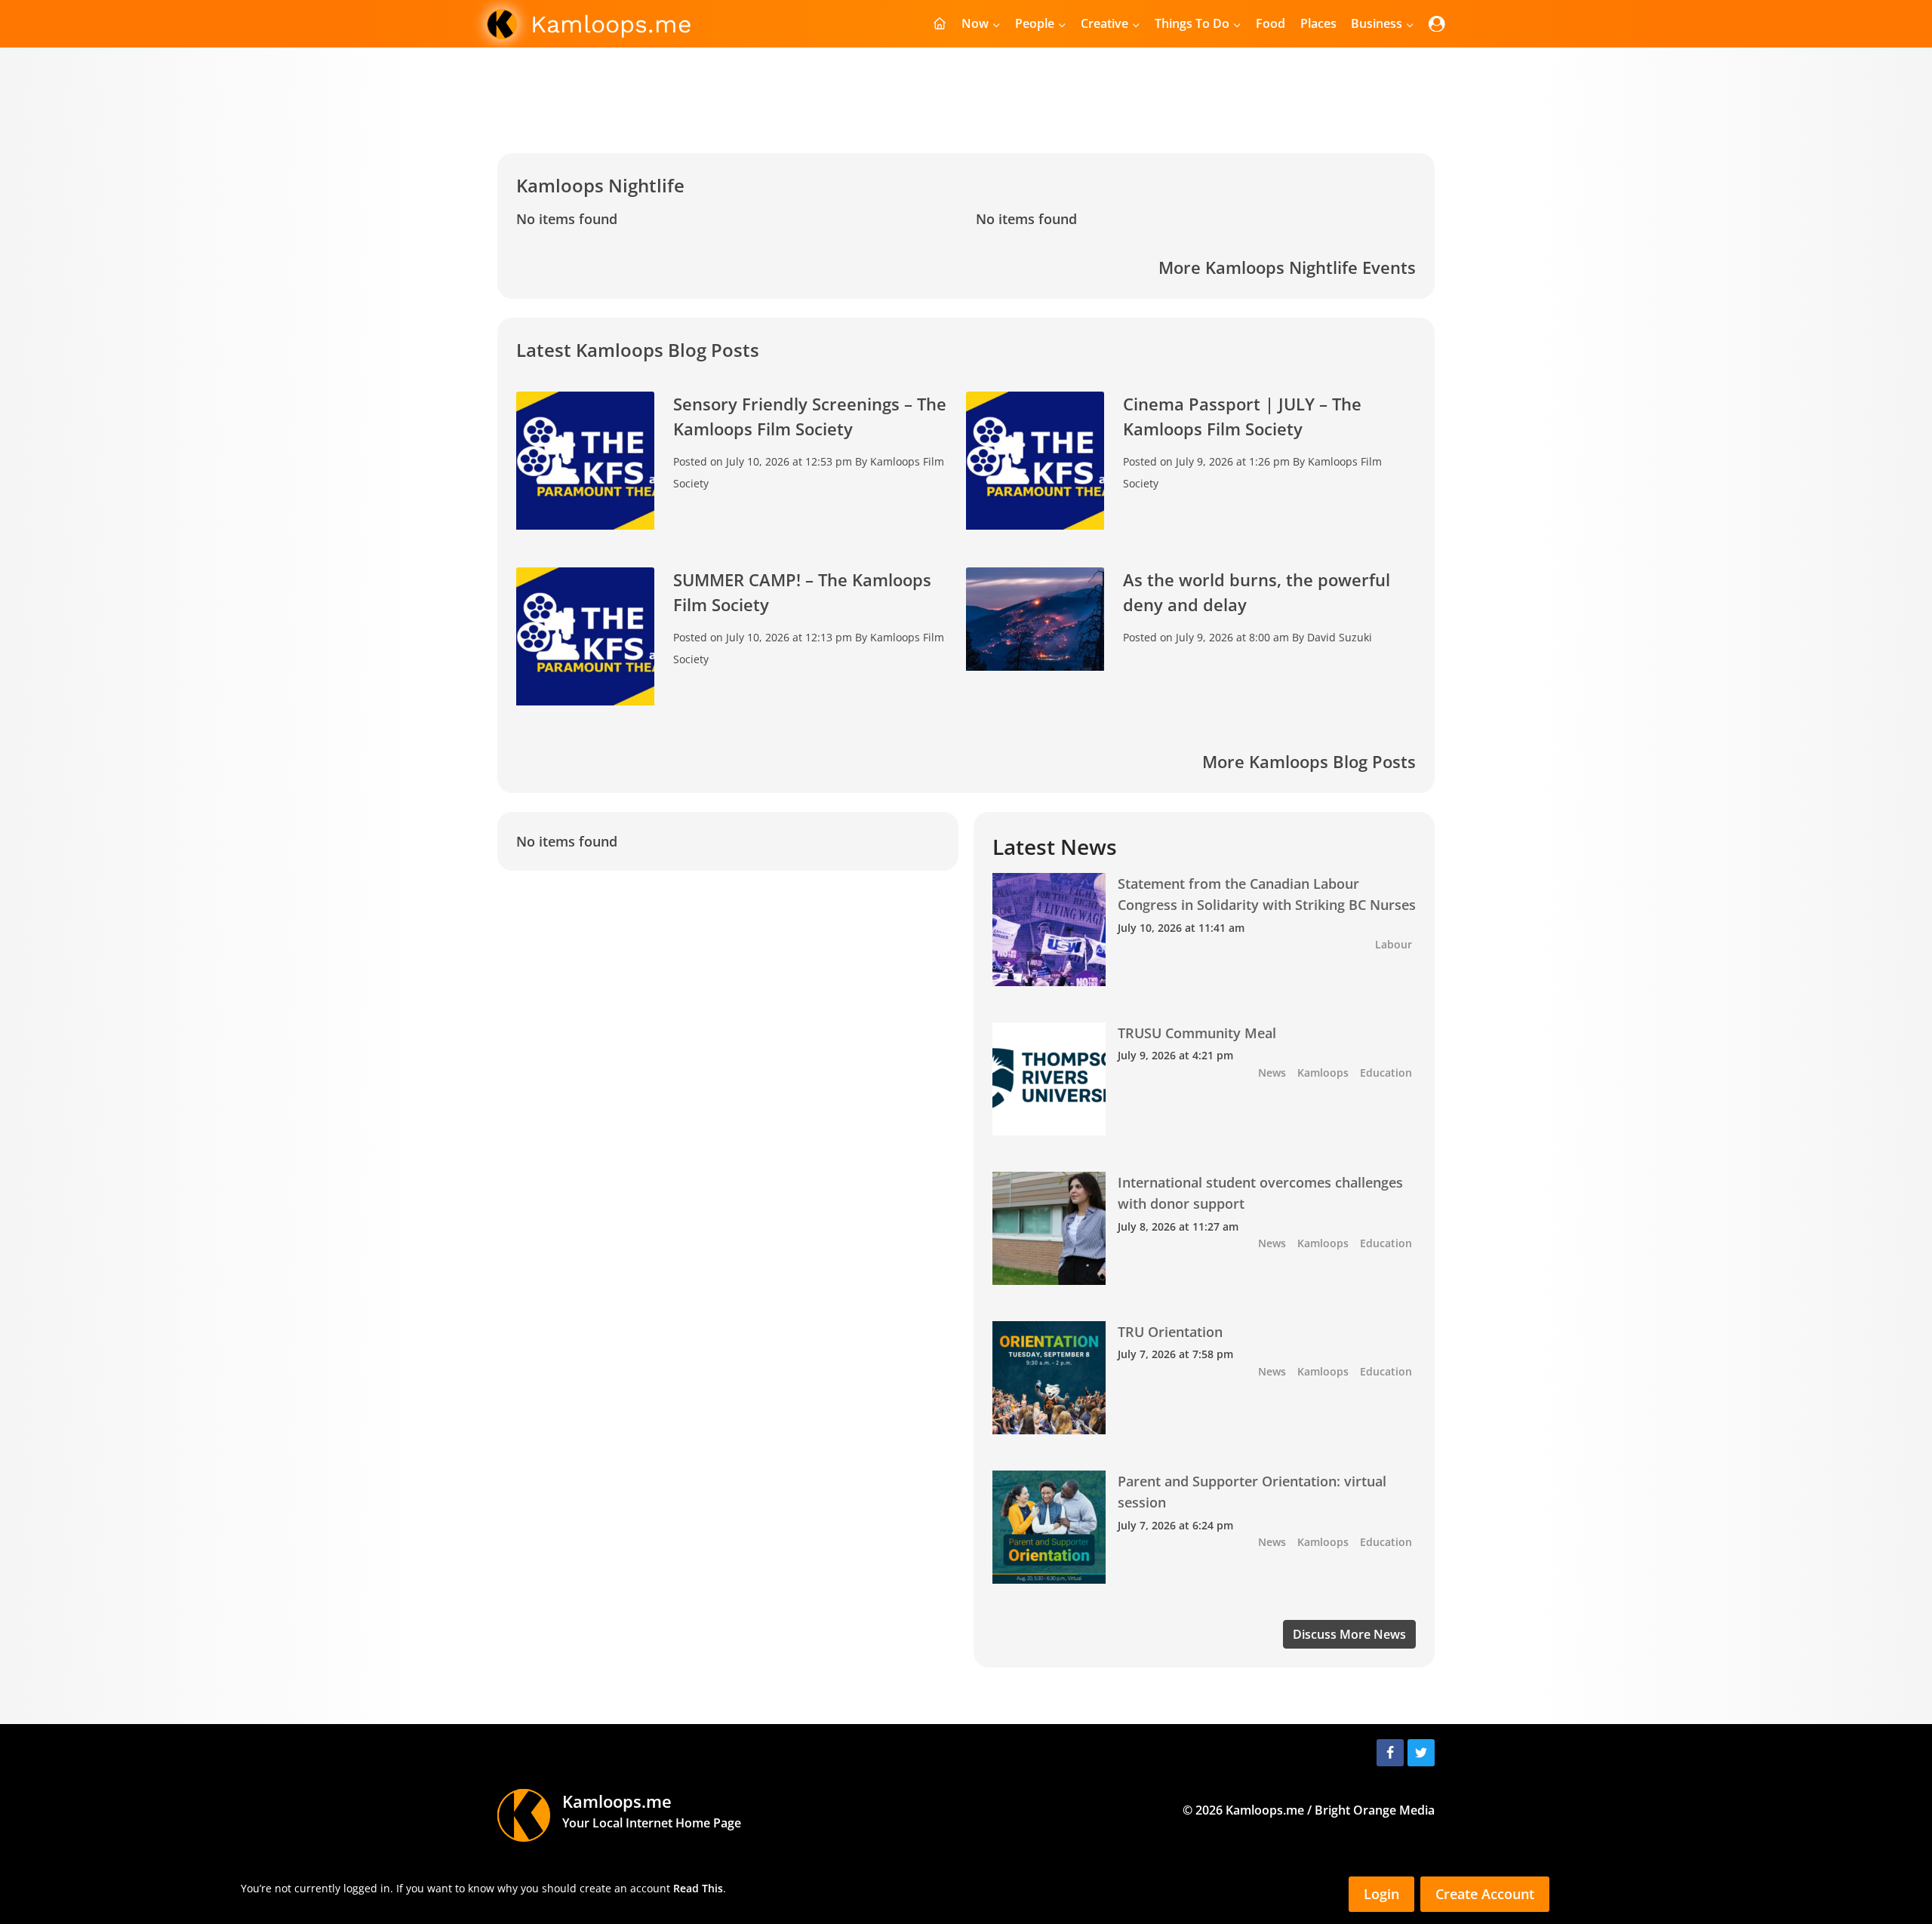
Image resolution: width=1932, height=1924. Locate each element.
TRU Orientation (1170, 1332)
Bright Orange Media (1375, 1810)
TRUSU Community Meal (1197, 1033)
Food (1271, 23)
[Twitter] (1421, 1753)
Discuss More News (1349, 1634)
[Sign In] (1437, 24)
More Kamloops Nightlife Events (1287, 267)
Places (1318, 23)
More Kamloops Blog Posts (1309, 761)
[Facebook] (1390, 1753)
